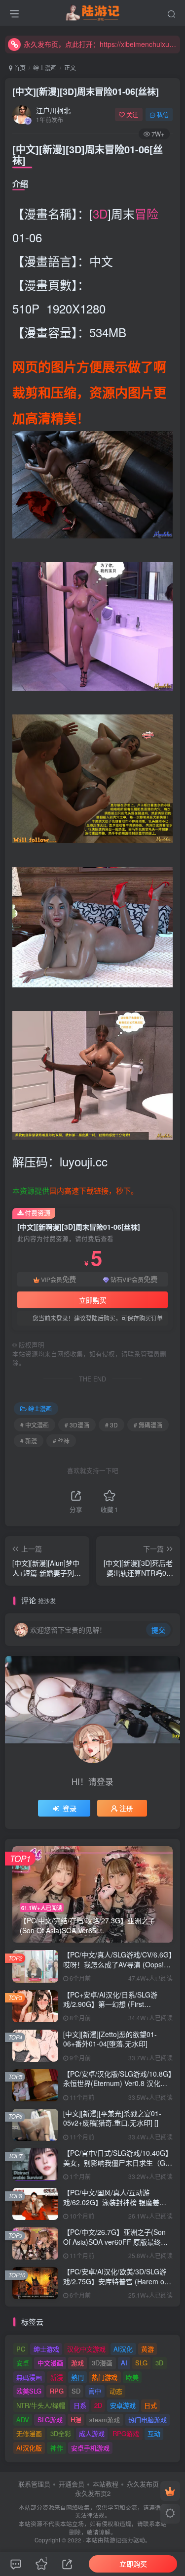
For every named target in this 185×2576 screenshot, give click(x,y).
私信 (163, 114)
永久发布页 (143, 2484)
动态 (116, 2391)
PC (21, 2349)
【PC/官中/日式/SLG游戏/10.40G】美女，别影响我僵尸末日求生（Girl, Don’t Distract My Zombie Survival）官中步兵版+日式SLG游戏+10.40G (118, 2167)
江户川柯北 (53, 110)
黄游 (148, 2349)
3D (100, 213)
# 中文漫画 (35, 1425)
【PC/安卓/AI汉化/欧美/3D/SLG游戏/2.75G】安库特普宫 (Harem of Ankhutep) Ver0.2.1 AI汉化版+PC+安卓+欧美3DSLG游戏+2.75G (117, 2286)
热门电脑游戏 (148, 2420)
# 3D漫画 (77, 1425)
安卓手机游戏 (90, 2448)
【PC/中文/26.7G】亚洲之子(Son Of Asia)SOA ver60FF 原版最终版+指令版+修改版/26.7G (115, 2242)
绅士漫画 (45, 67)
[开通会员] (170, 2491)
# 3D (111, 1425)
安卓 (23, 2363)
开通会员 (72, 2484)
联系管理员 (34, 2484)
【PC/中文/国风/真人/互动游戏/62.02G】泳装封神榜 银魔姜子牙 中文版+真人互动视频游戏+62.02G (115, 2207)
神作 (57, 2448)
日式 (150, 2405)
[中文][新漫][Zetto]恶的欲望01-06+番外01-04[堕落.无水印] (110, 2039)
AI (124, 2363)
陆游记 (112, 2540)
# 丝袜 (61, 1441)
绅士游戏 (46, 2349)
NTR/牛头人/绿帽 (41, 2405)
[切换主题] (170, 2514)
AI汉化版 (29, 2448)
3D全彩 (61, 2433)
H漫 (76, 2420)
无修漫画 (29, 2433)
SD (76, 2391)
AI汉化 (123, 2349)
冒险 (147, 213)
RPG (57, 2391)
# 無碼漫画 (148, 1425)
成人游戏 (92, 2433)
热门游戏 (105, 2377)
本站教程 (106, 2484)
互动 (154, 2433)
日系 (80, 2405)
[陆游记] (92, 11)
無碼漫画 (29, 2377)
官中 (95, 2391)
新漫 (57, 2377)
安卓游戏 (123, 2405)
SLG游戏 (50, 2420)
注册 (126, 1808)
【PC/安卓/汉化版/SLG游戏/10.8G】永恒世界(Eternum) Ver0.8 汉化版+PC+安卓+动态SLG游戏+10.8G (117, 2083)
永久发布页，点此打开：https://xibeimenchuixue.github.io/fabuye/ (100, 44)
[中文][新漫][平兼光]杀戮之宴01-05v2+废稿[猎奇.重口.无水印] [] (112, 2118)
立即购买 (93, 1300)
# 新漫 (29, 1441)
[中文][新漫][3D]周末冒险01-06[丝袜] (86, 91)
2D (98, 2405)
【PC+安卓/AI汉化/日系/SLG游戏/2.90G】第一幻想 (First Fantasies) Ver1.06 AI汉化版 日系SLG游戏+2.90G (115, 2009)
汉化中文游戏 (86, 2349)
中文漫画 (50, 2363)
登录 (70, 1808)
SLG (141, 2363)
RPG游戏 (126, 2433)
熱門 (77, 2377)
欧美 (132, 2377)
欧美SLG (29, 2391)
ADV (23, 2420)
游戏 (77, 2363)
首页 (19, 67)
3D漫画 (102, 2363)
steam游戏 (105, 2420)
